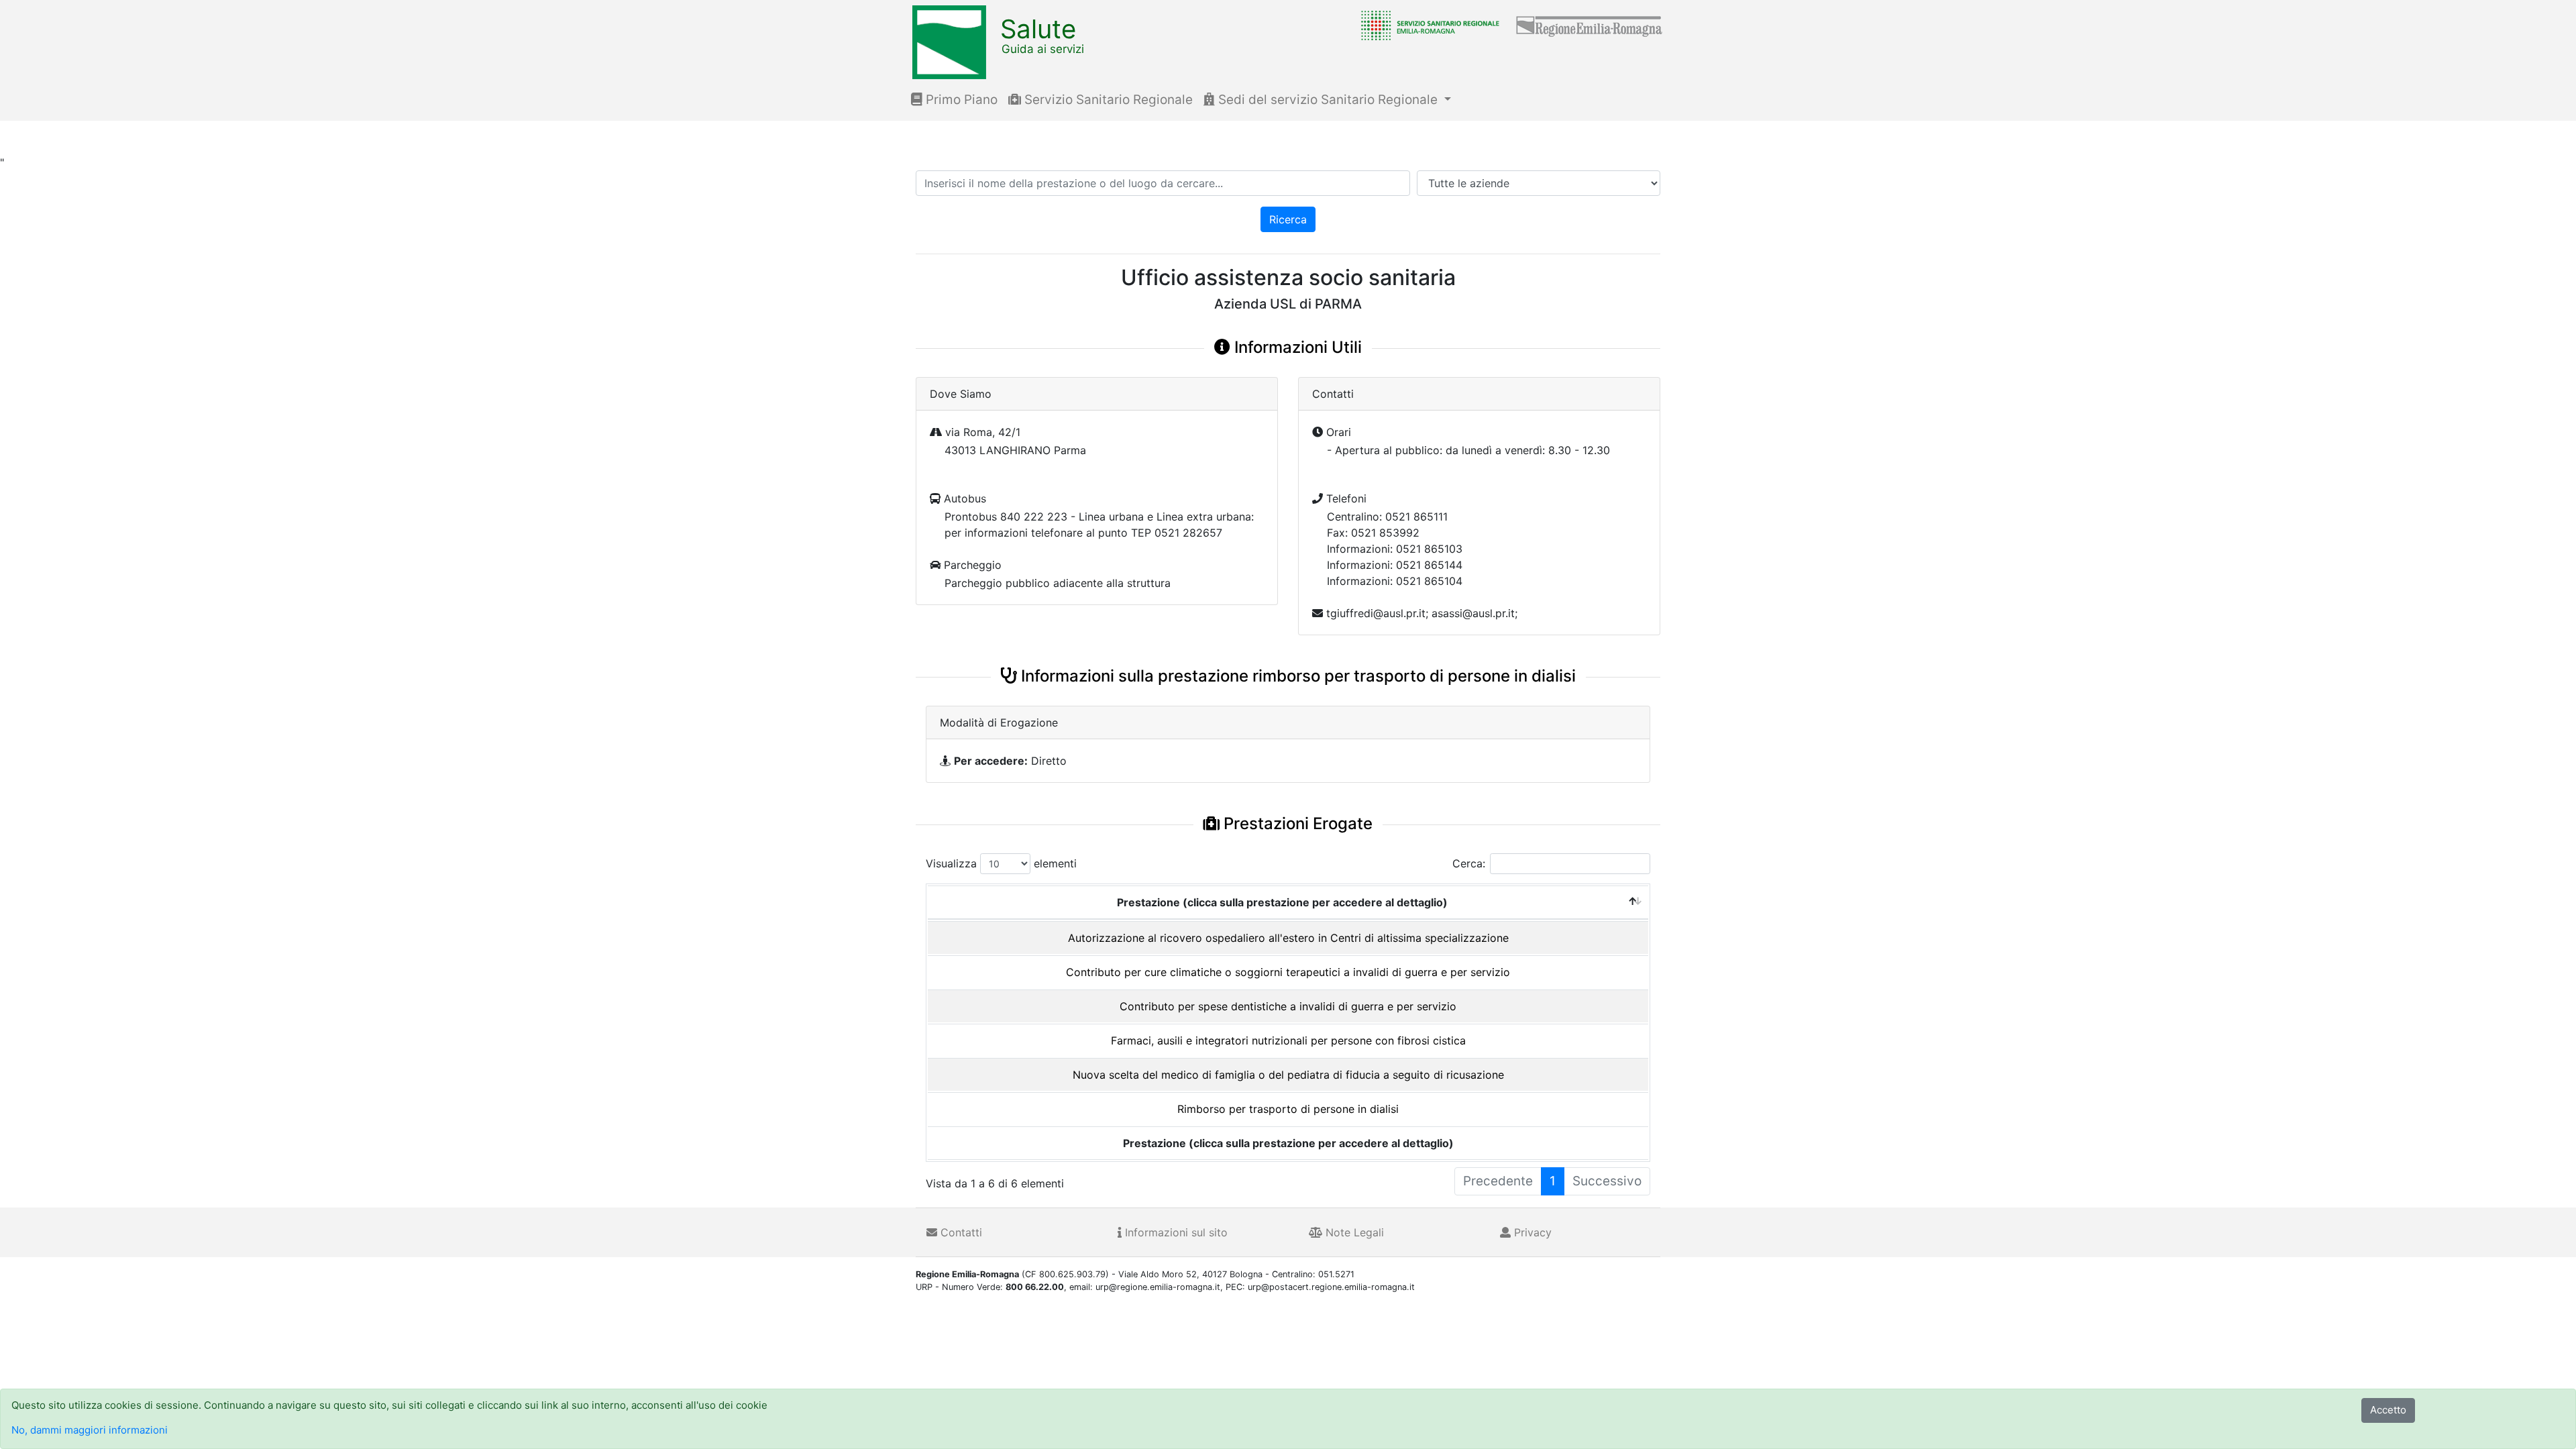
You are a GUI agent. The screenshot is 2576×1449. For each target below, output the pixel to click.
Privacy (1531, 1232)
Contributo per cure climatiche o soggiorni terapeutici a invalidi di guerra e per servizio (1288, 972)
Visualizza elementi (1001, 863)
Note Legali (1353, 1232)
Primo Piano (960, 100)
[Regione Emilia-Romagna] (1590, 25)
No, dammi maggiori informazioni (90, 1430)
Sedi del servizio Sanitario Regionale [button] (1328, 100)
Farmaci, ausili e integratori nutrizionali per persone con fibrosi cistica (1288, 1040)
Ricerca (1288, 219)
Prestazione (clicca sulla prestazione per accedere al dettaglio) (1282, 902)
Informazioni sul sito (1175, 1232)
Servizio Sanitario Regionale (1107, 100)
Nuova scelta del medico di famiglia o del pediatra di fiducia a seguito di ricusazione (1288, 1075)
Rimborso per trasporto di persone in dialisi (1288, 1109)
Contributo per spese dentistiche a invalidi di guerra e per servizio (1288, 1006)
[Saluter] (1427, 25)
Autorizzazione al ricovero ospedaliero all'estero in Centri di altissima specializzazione (1288, 938)
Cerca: (1469, 863)
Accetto (2388, 1410)
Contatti (960, 1232)
